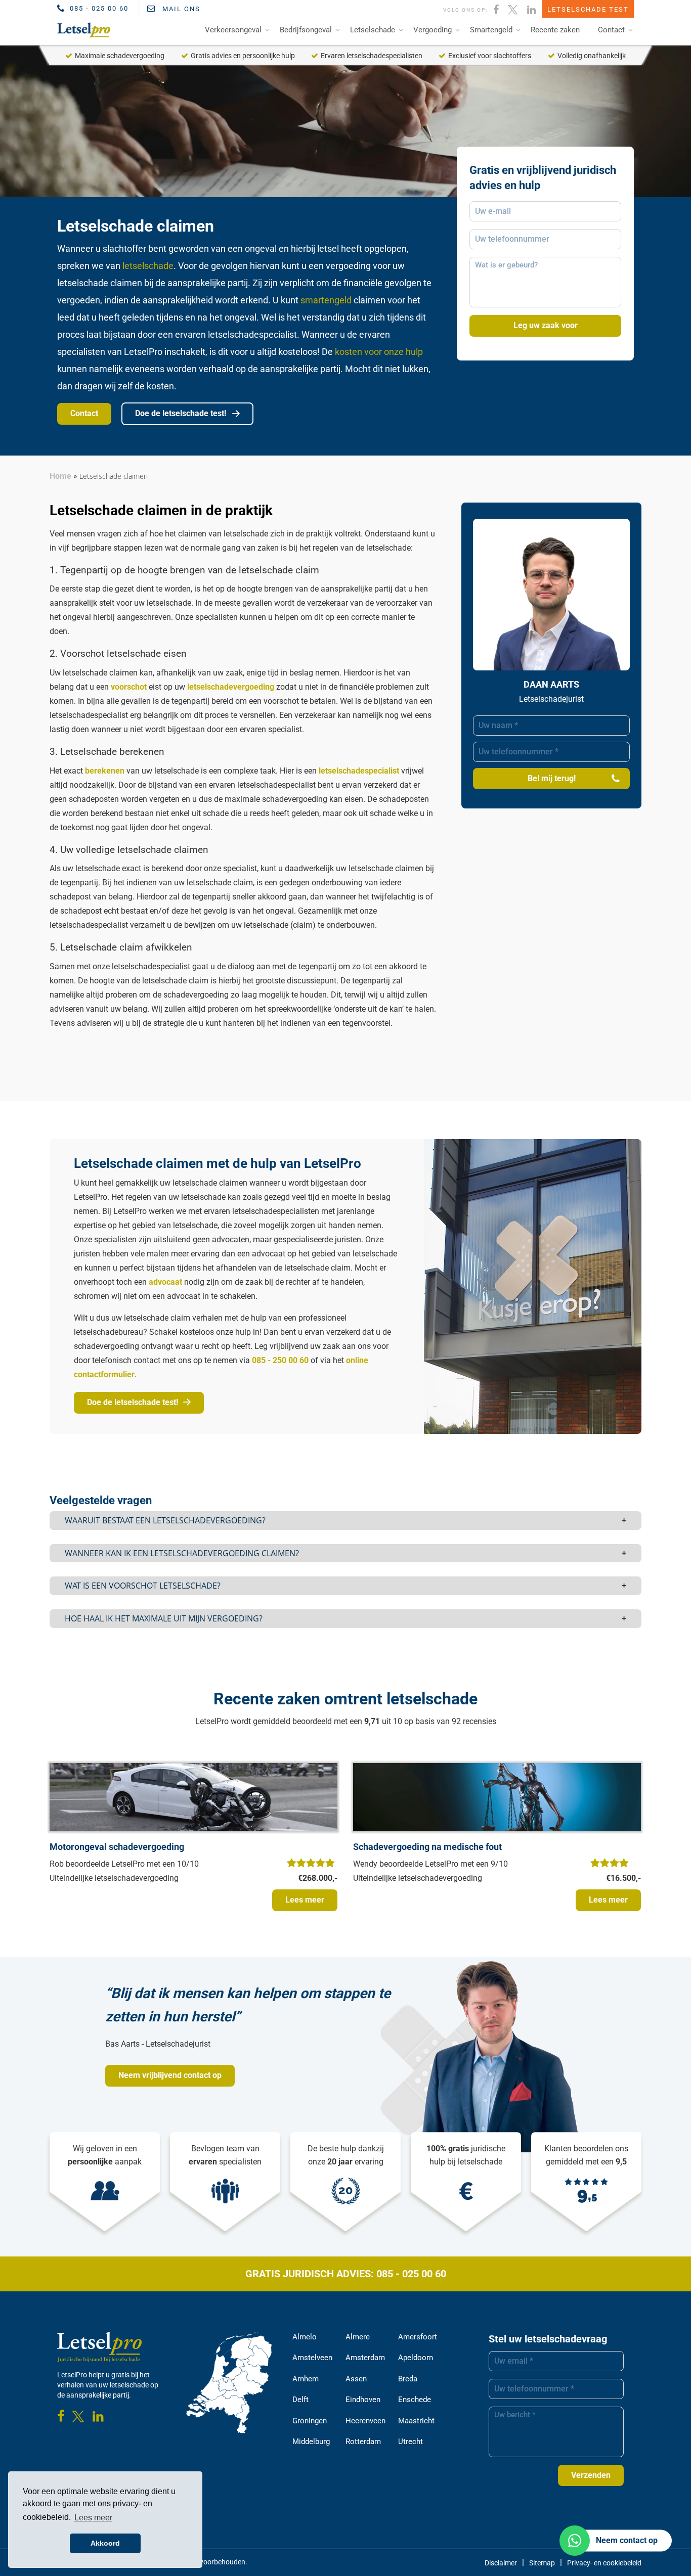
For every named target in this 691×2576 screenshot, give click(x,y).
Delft (300, 2400)
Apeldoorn (416, 2358)
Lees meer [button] (93, 2518)
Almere (358, 2337)
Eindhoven (363, 2400)
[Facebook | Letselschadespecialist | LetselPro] (496, 9)
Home (60, 476)
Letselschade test (588, 9)
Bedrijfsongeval (306, 30)
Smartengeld (491, 30)
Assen (356, 2379)
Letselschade (373, 30)
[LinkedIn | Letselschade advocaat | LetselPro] (532, 9)
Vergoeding (433, 30)
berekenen (105, 771)
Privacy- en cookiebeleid (604, 2563)
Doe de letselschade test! (182, 413)
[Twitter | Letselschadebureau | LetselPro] (513, 9)
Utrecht (411, 2442)
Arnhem (306, 2379)
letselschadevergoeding (231, 687)
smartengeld (326, 300)
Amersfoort (418, 2337)
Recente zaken (555, 30)
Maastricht (416, 2421)
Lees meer (305, 1900)
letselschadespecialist (359, 771)
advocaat (165, 1282)
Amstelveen (312, 2358)
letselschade (148, 266)
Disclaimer (501, 2563)
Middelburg (311, 2442)
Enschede (415, 2400)
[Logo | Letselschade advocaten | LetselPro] (82, 30)
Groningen (310, 2421)
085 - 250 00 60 (280, 1360)
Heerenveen (365, 2421)
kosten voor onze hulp (379, 352)
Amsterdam (365, 2358)
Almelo (305, 2337)
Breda (408, 2379)
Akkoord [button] (105, 2543)
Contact (611, 30)
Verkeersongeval (233, 30)
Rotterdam (363, 2442)
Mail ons (180, 9)
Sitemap (542, 2563)
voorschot (129, 687)
